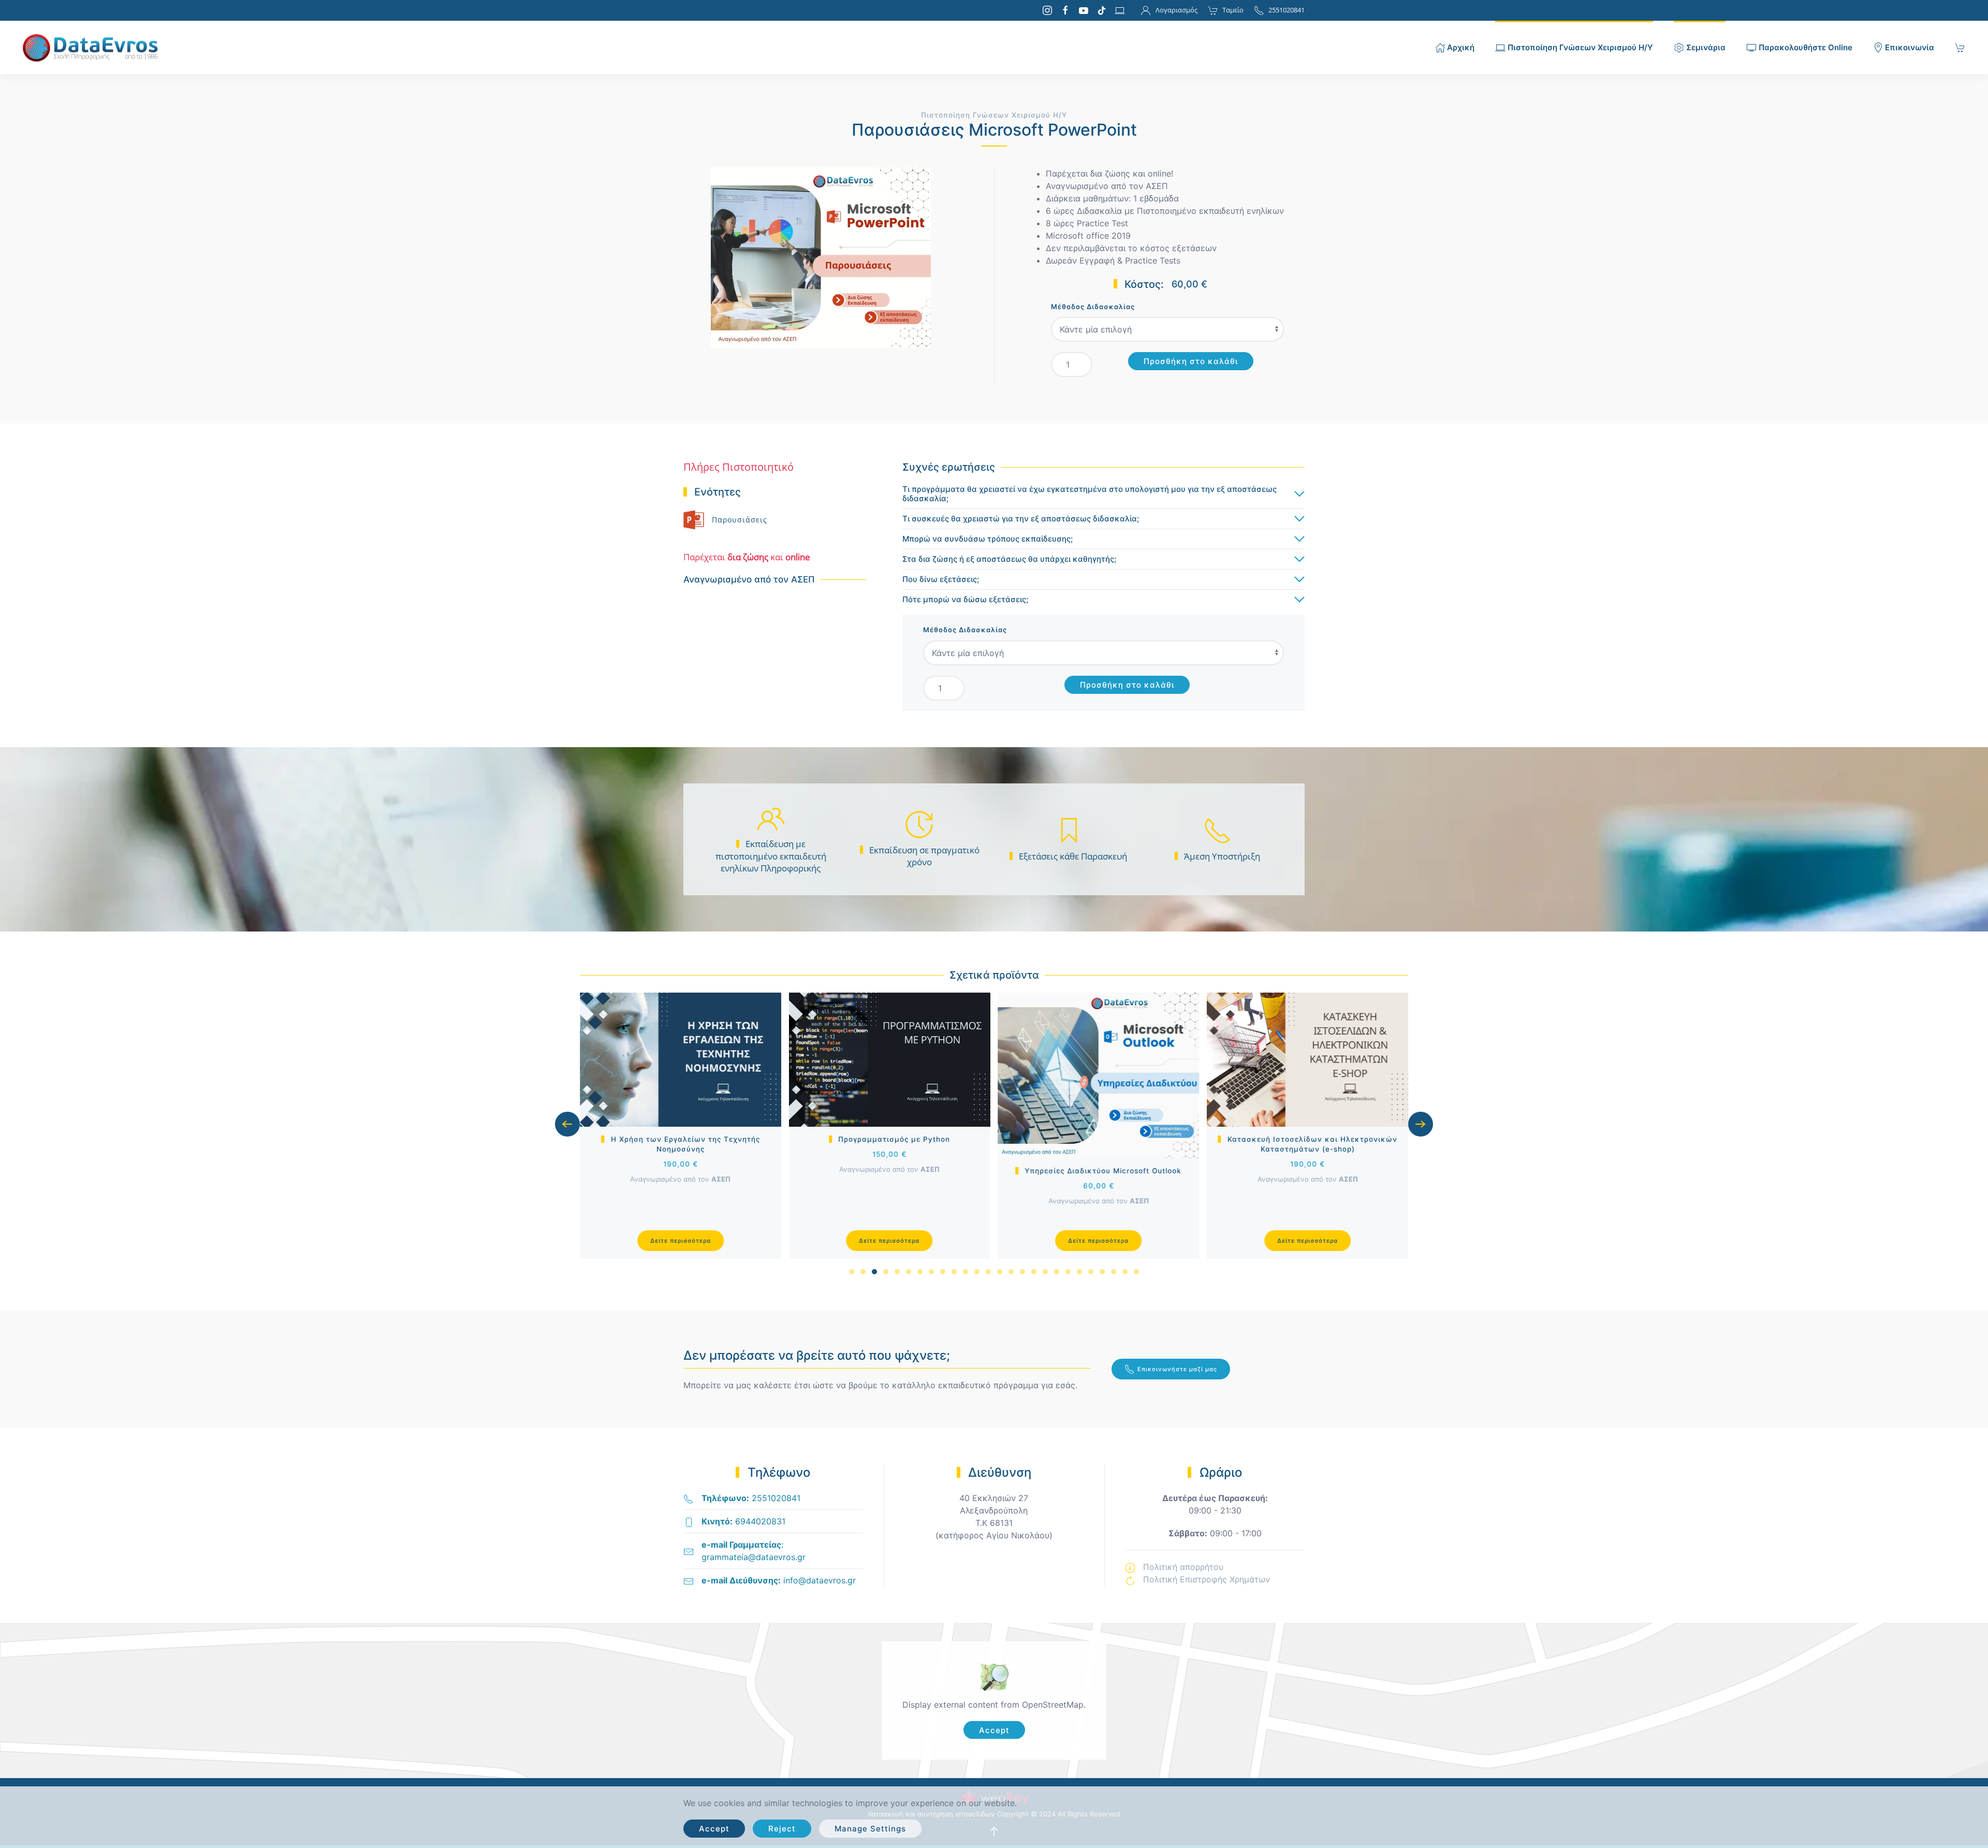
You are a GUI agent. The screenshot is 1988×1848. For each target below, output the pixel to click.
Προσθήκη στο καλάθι (1191, 361)
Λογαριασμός (1176, 10)
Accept (994, 1730)
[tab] (852, 1272)
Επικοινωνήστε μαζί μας (1177, 1369)
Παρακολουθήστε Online (1806, 47)
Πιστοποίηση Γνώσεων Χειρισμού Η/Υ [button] (1580, 47)
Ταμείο (1233, 10)
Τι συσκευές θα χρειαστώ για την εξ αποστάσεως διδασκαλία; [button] (1021, 519)
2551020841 (1287, 10)
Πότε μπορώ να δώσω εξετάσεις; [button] (965, 600)
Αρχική (1461, 47)
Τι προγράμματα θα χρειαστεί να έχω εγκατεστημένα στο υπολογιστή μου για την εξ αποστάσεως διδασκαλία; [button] (1090, 494)
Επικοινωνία (1910, 47)
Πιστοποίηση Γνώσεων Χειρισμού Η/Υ (994, 115)
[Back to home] (95, 47)
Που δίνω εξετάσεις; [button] (941, 579)
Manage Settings (870, 1829)
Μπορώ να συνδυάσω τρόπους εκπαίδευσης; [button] (988, 539)
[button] (567, 1124)
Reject (782, 1829)
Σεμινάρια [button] (1706, 47)
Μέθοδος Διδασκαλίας (1093, 307)
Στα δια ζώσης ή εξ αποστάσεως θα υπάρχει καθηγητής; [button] (1009, 559)
